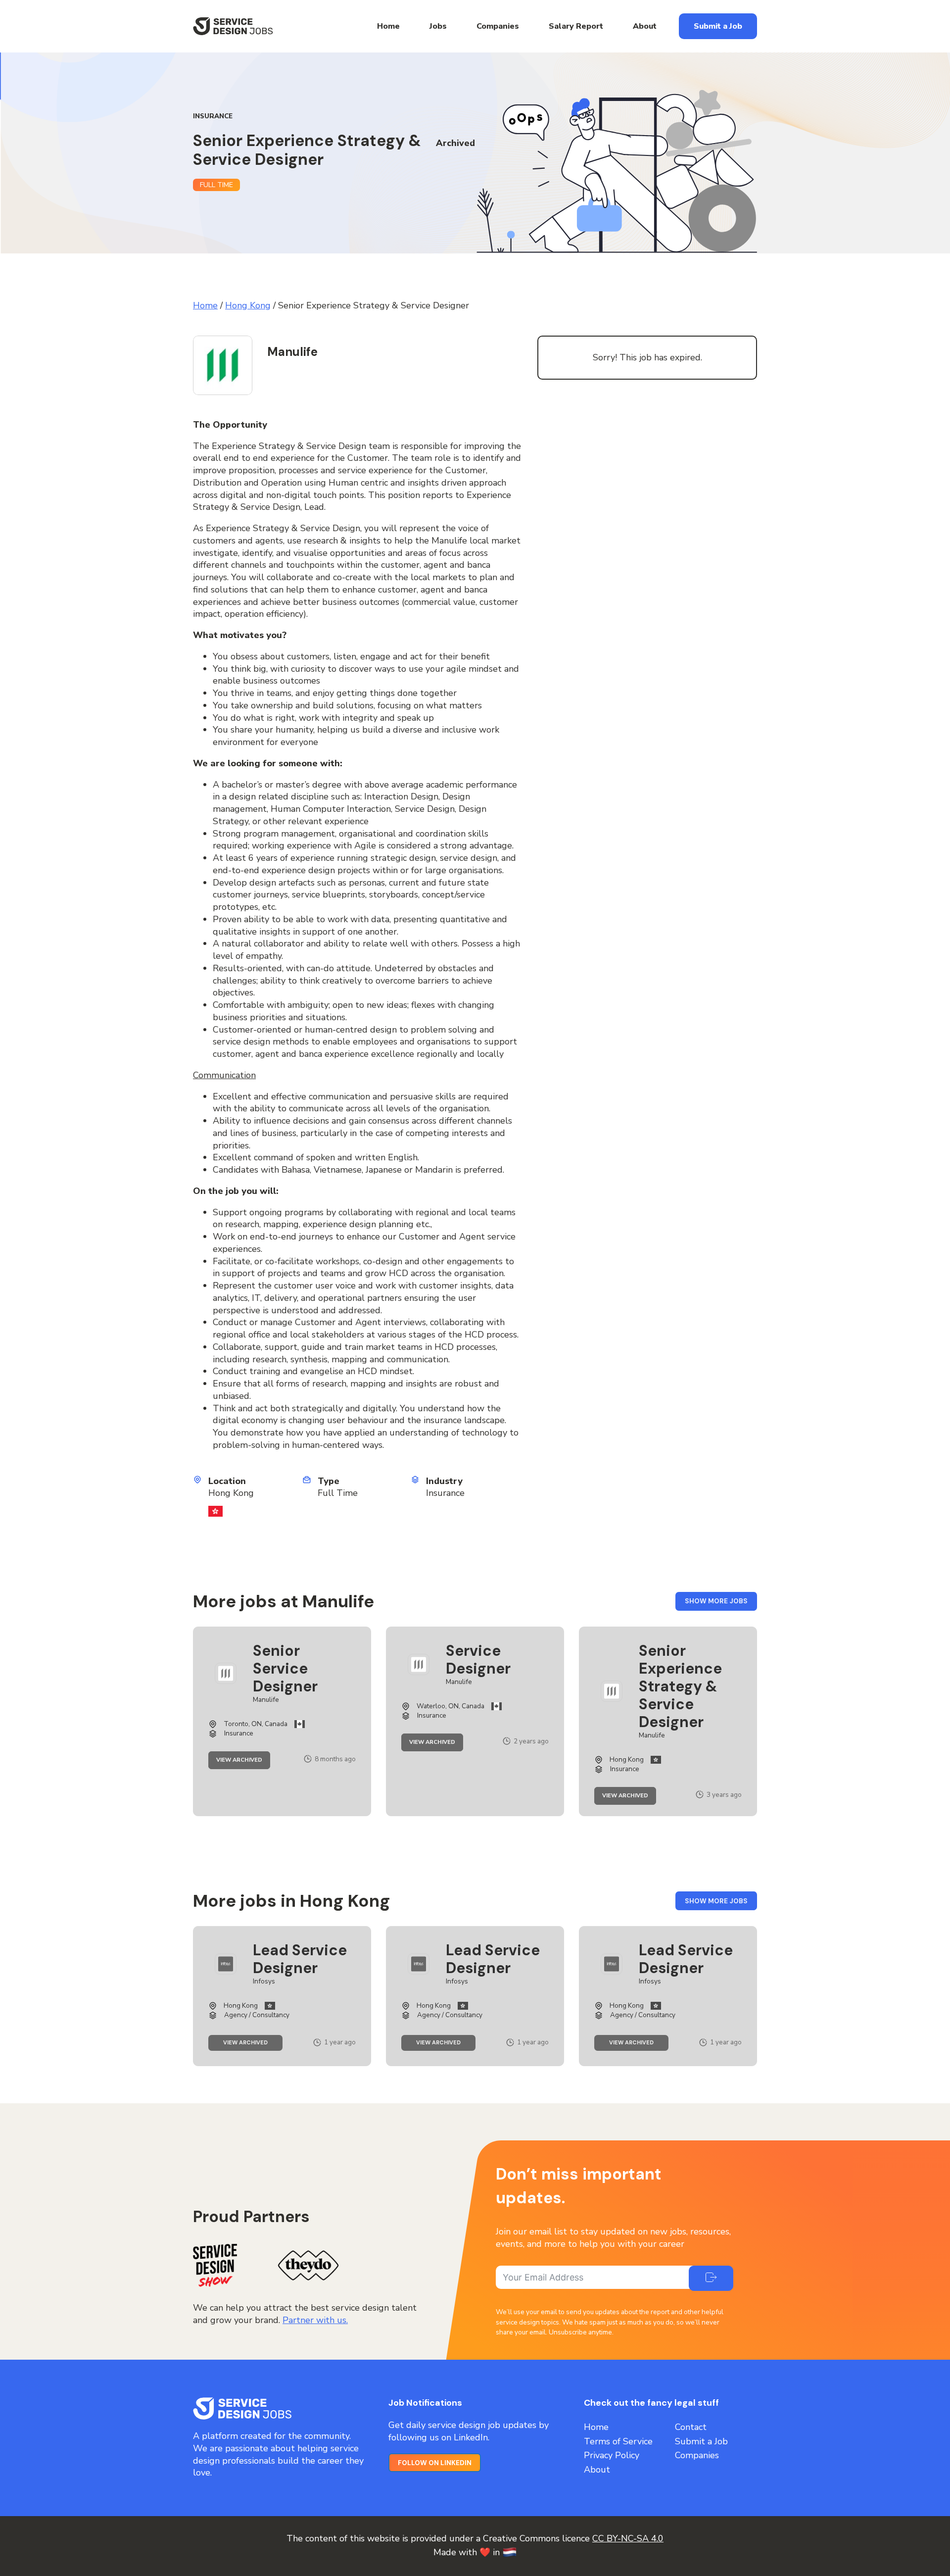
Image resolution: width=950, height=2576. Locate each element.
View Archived (243, 1760)
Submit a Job (718, 26)
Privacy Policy (612, 2455)
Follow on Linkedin (435, 2463)
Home (388, 26)
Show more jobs (721, 1604)
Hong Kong (248, 305)
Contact (691, 2427)
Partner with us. (315, 2320)
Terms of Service (618, 2441)
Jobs (438, 26)
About (645, 26)
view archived (253, 2044)
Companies (498, 26)
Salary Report (576, 26)
